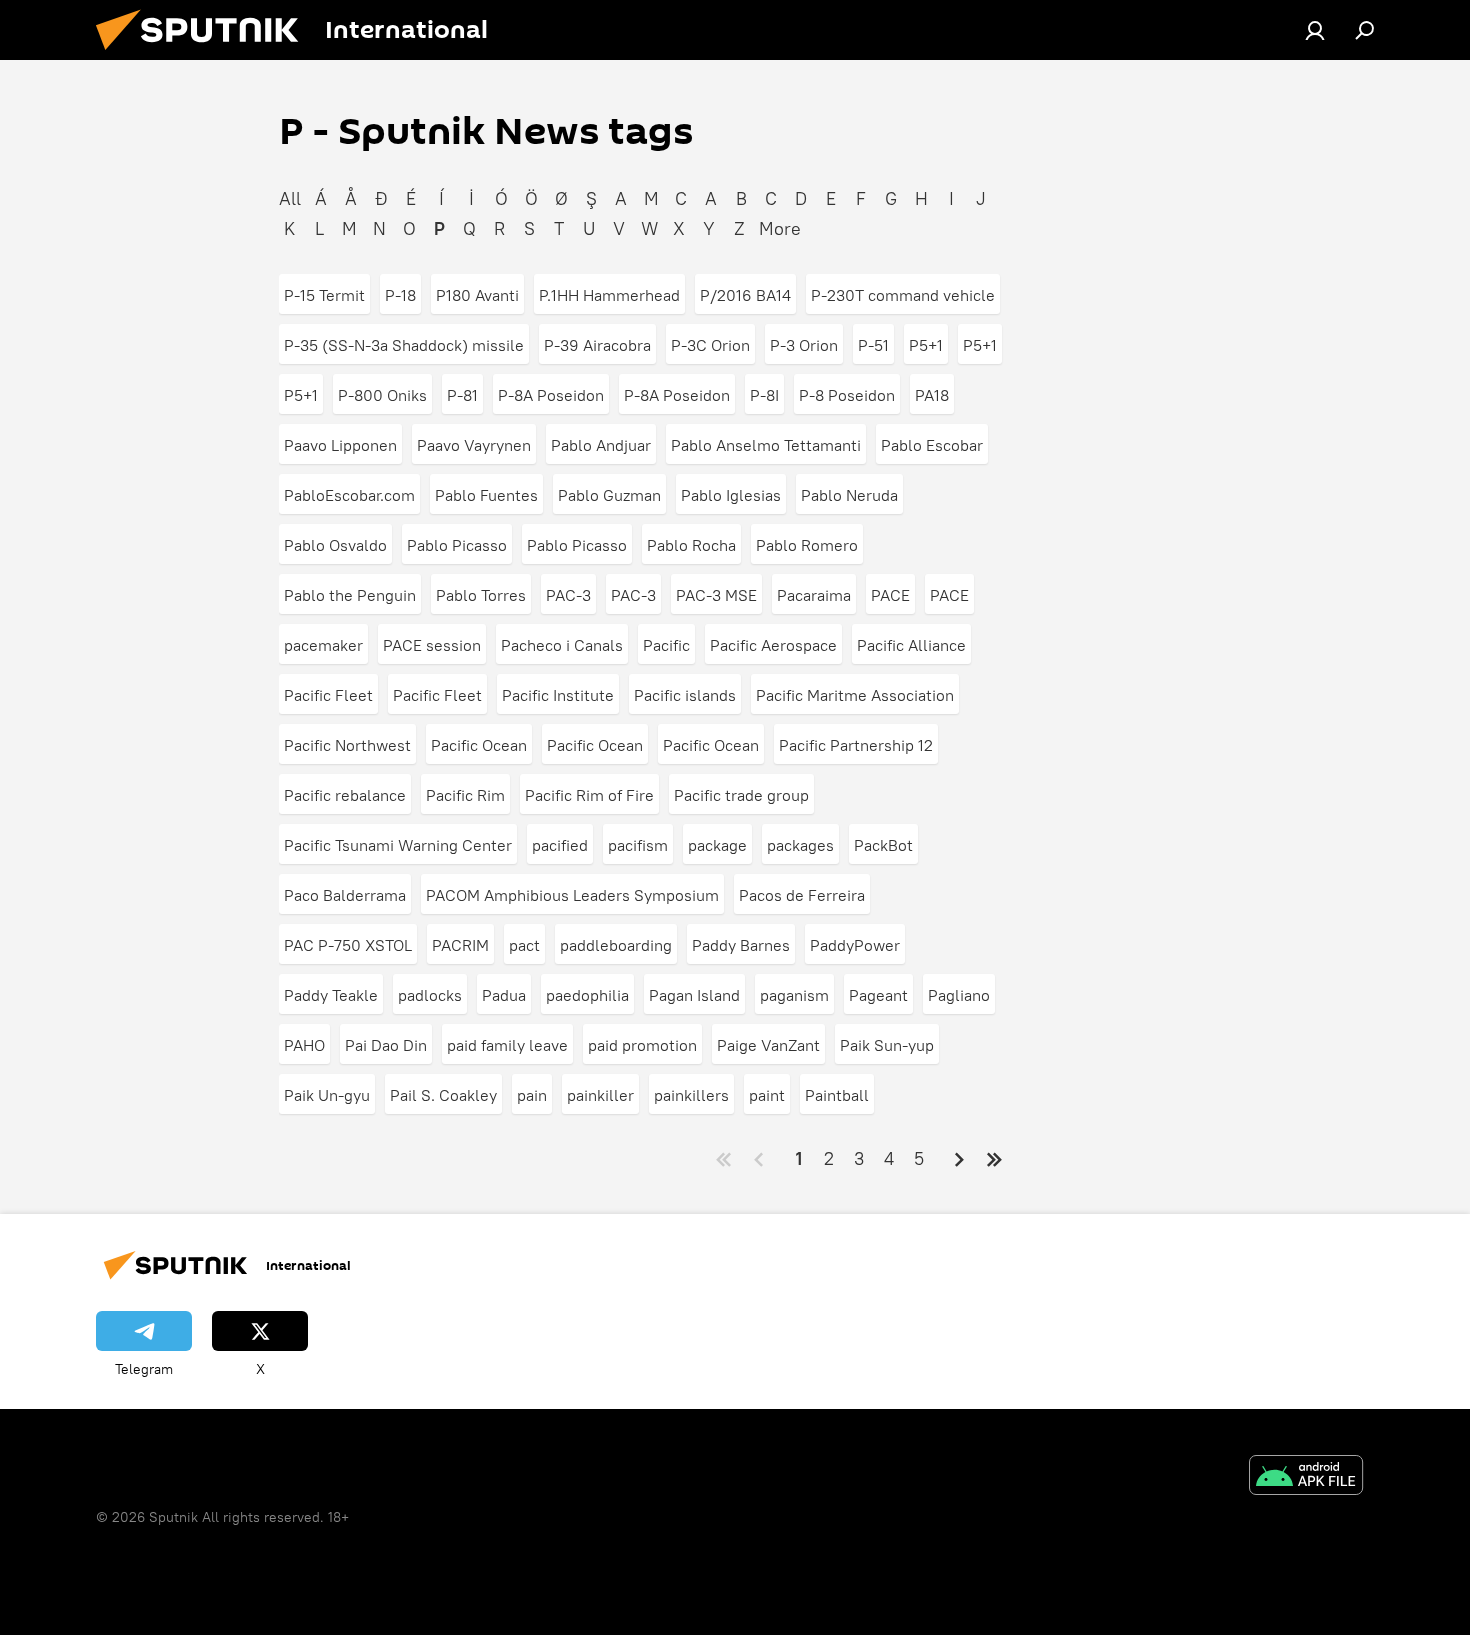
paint (767, 1095)
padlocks (430, 995)
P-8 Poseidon (847, 395)
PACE (890, 595)
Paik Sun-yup (887, 1045)
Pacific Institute (558, 695)
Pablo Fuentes (486, 495)
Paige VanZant (768, 1045)
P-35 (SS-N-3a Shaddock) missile (404, 345)
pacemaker (323, 645)
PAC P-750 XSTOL (348, 945)
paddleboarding (616, 945)
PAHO (304, 1045)
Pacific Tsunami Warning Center (398, 845)
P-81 (462, 395)
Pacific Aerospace (773, 645)
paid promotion (642, 1045)
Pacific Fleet (328, 695)
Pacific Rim (465, 795)
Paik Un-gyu (327, 1095)
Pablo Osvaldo (335, 545)
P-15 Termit (324, 295)
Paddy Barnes (741, 945)
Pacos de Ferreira (802, 895)
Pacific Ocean (479, 745)
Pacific (666, 645)
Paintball (837, 1095)
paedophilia (587, 995)
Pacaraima (814, 595)
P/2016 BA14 (745, 295)
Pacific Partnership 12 (856, 745)
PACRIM (460, 945)
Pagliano (959, 995)
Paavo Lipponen (340, 445)
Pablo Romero (807, 545)
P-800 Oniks (382, 395)
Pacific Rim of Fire (589, 795)
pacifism (638, 845)
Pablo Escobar (932, 445)
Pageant (878, 995)
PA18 (932, 395)
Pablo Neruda (849, 495)
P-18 (400, 295)
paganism (794, 995)
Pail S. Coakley (443, 1095)
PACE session (432, 645)
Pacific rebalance (345, 795)
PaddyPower (855, 945)
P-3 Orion (804, 345)
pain (532, 1095)
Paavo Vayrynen (474, 445)
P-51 (873, 345)
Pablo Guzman (609, 495)
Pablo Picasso (457, 545)
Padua (504, 995)
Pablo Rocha (691, 545)
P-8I (764, 395)
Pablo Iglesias (731, 495)
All (290, 198)
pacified (560, 845)
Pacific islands (685, 695)
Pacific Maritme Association (855, 695)
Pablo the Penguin (350, 595)
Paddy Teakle (331, 995)
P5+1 (926, 345)
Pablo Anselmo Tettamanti (766, 445)
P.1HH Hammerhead (609, 295)
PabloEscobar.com (349, 495)
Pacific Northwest (347, 745)
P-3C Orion (710, 345)
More (780, 228)
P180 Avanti (477, 295)
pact (524, 945)
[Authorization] (1315, 30)
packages (800, 845)
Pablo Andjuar (601, 445)
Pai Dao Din (386, 1045)
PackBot (883, 845)
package (717, 845)
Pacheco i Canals (562, 645)
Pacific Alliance (911, 645)
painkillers (691, 1095)
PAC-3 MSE (716, 595)
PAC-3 (568, 595)
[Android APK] (1306, 1477)
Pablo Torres (481, 595)
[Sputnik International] (205, 55)
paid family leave (507, 1045)
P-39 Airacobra (597, 345)
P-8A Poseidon (551, 395)
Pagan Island (694, 995)
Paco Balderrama (345, 895)
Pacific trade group (741, 795)
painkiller (600, 1095)
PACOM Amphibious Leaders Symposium (572, 895)
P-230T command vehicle (903, 295)
